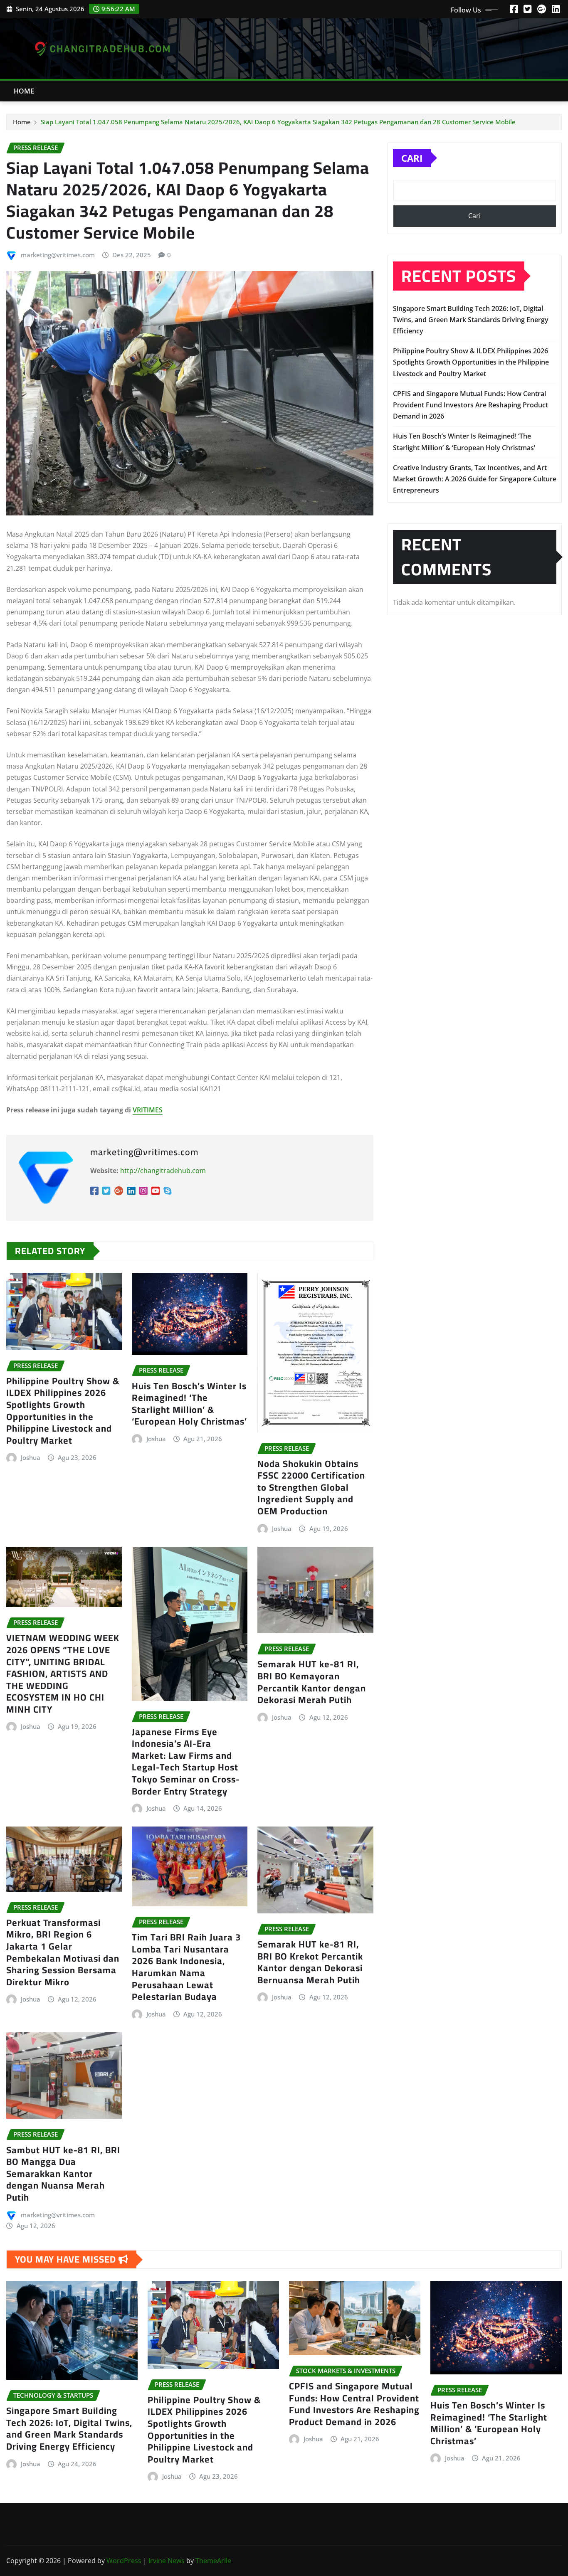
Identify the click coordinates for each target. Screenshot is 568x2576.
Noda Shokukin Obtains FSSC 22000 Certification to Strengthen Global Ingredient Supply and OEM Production (311, 1487)
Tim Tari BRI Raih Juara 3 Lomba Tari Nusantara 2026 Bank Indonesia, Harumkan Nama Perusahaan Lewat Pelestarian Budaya (186, 1967)
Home (24, 91)
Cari (412, 158)
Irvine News (167, 2561)
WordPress (124, 2561)
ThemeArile (213, 2561)
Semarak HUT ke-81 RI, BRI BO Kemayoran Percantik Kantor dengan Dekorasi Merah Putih (312, 1682)
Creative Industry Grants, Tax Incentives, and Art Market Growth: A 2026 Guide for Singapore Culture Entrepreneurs (475, 479)
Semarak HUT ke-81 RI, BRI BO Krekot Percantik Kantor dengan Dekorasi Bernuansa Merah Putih (310, 1962)
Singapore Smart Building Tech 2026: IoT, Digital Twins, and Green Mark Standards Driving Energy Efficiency (471, 320)
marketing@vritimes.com (58, 255)
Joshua (31, 1457)
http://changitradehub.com (163, 1171)
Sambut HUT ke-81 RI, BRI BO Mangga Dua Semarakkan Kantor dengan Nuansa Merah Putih (63, 2174)
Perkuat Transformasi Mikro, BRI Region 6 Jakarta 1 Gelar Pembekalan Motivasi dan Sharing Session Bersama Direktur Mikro (63, 1952)
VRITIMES (148, 1110)
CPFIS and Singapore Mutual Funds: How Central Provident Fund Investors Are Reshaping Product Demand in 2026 (470, 405)
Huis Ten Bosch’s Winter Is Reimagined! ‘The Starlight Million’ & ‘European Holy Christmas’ (189, 1404)
